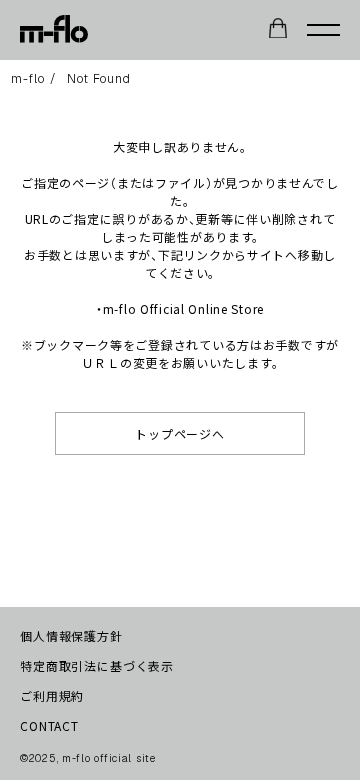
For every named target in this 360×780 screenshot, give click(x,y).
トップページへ (179, 433)
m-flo (28, 79)
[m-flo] (54, 30)
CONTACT (49, 725)
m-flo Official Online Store (183, 308)
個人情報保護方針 (71, 635)
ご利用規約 (52, 695)
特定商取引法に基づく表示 (97, 665)
